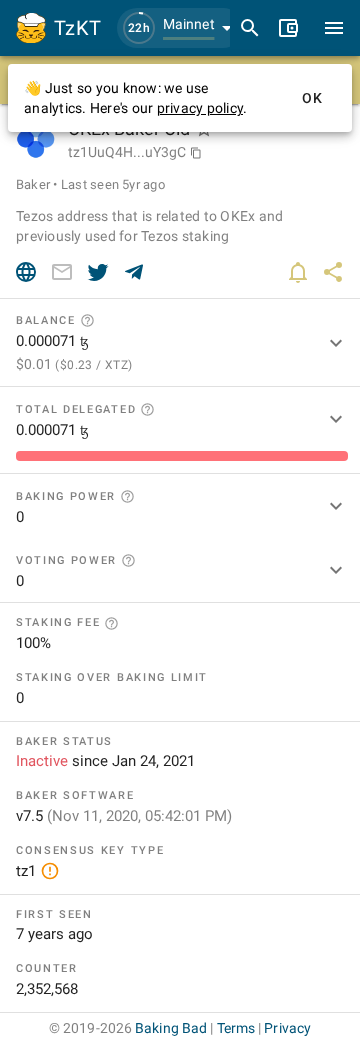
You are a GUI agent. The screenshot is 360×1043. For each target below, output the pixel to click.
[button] (180, 28)
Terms (236, 1028)
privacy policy (200, 108)
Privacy (287, 1028)
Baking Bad (171, 1028)
